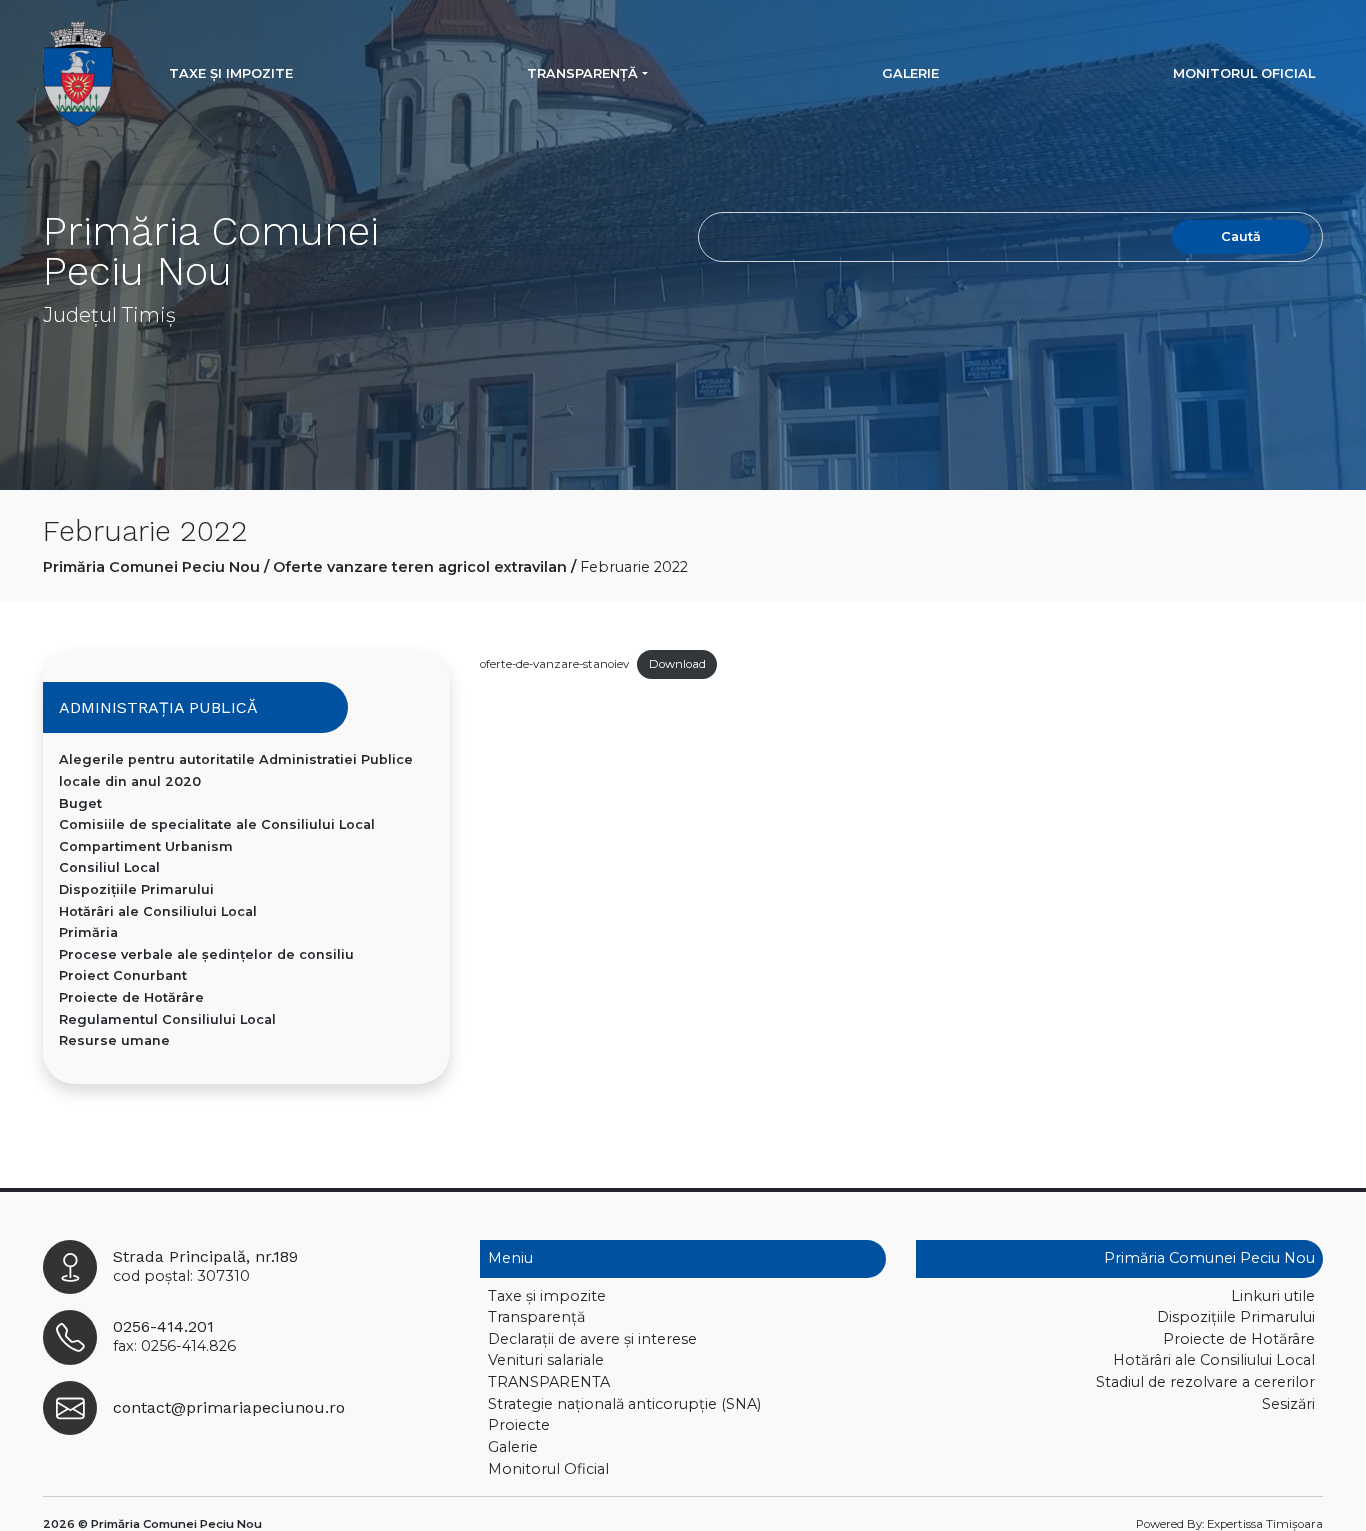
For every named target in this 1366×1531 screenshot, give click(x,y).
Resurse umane (114, 1040)
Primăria (88, 932)
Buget (80, 803)
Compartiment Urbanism (146, 846)
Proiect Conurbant (123, 975)
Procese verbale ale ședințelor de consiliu (206, 954)
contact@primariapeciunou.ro (229, 1407)
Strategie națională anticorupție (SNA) (624, 1404)
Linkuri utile (1273, 1296)
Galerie (910, 73)
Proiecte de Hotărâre (131, 997)
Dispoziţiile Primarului (136, 889)
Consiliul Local (109, 867)
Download (677, 664)
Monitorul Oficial (1244, 73)
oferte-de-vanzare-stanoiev (554, 664)
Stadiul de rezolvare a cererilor (1205, 1382)
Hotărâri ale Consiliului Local (158, 911)
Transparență (582, 73)
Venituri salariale (546, 1360)
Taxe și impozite (231, 73)
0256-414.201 (163, 1326)
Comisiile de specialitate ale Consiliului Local (217, 824)
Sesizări (1288, 1404)
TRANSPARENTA (549, 1382)
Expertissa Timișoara (1265, 1524)
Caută (1241, 236)
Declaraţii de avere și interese (592, 1339)
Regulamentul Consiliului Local (167, 1019)
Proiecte (519, 1425)
